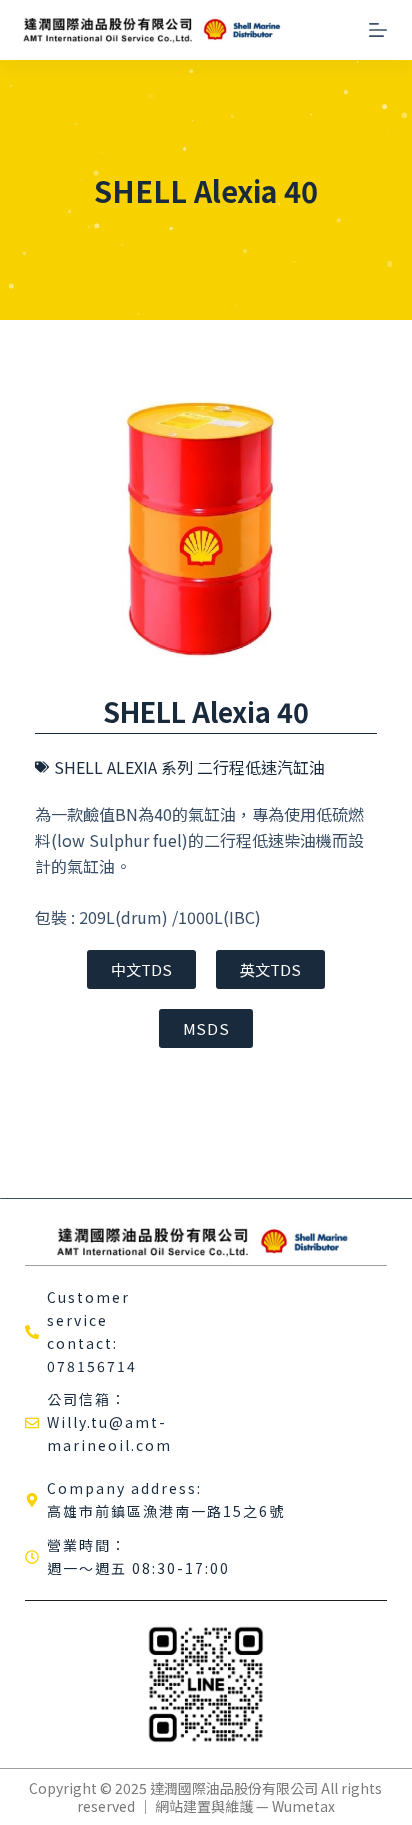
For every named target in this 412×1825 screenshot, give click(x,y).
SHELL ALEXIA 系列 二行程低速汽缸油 (189, 767)
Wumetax (303, 1806)
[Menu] (378, 30)
